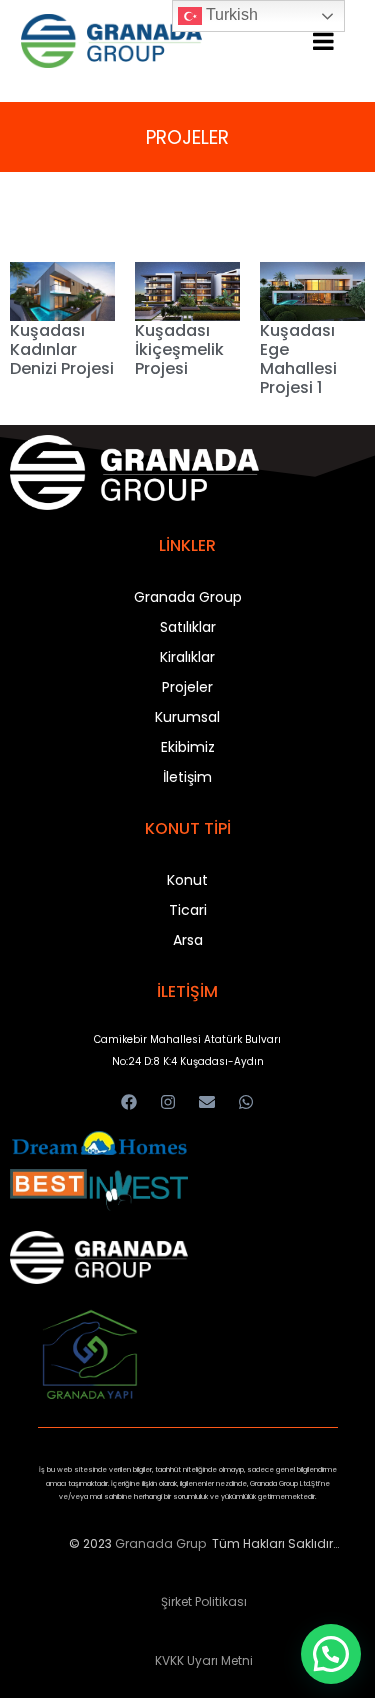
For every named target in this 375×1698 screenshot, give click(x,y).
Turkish (230, 14)
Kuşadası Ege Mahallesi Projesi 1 (298, 359)
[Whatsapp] (246, 1101)
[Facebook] (128, 1101)
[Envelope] (207, 1101)
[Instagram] (167, 1101)
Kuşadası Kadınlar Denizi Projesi (62, 349)
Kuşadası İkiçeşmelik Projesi (179, 349)
